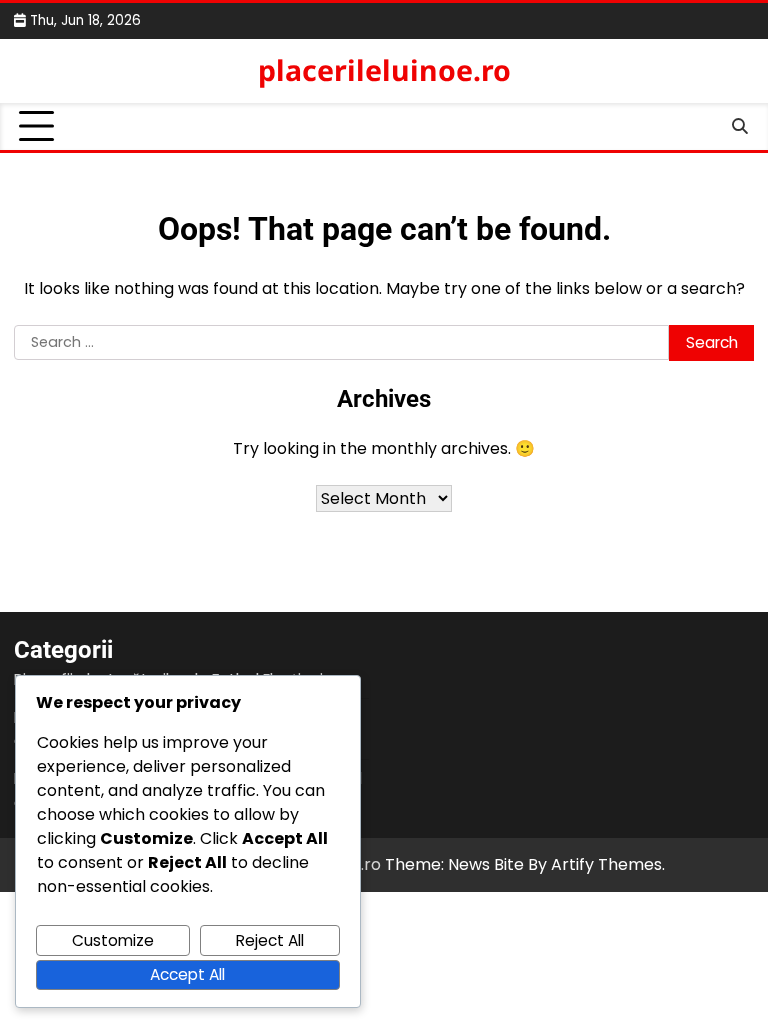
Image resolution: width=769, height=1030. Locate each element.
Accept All (187, 974)
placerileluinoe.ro (384, 70)
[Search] (739, 127)
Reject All (270, 940)
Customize (113, 940)
